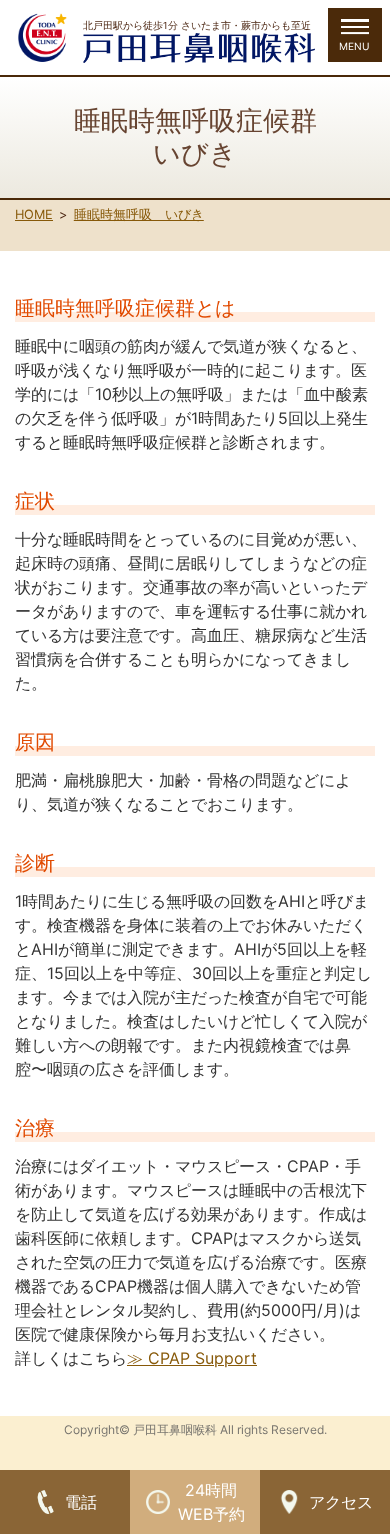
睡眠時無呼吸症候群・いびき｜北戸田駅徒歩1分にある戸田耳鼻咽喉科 (199, 48)
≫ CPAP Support (192, 1358)
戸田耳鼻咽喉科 (175, 1429)
